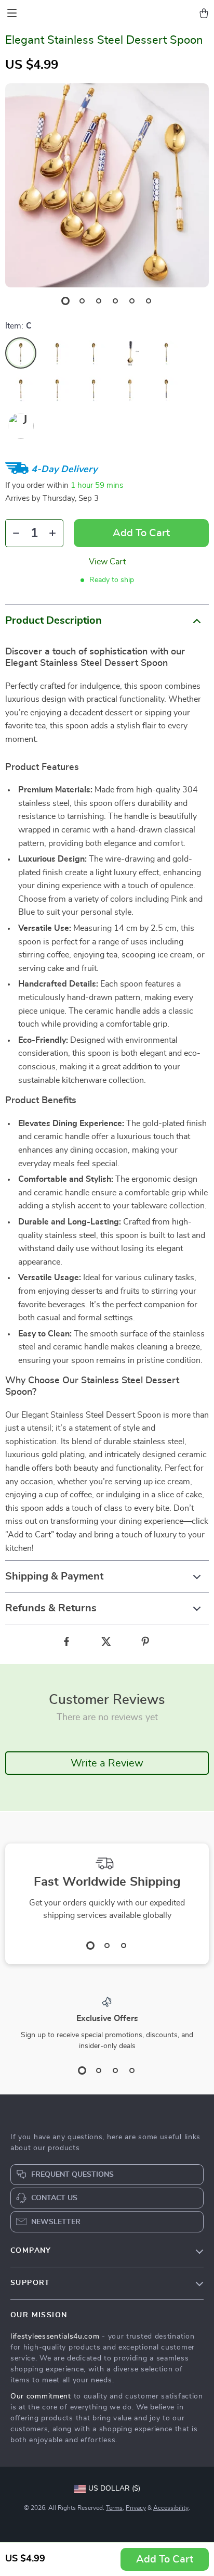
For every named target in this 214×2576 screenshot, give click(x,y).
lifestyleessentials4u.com (55, 2337)
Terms (114, 2508)
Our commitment (41, 2396)
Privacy (136, 2508)
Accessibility (171, 2508)
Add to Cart (165, 2559)
